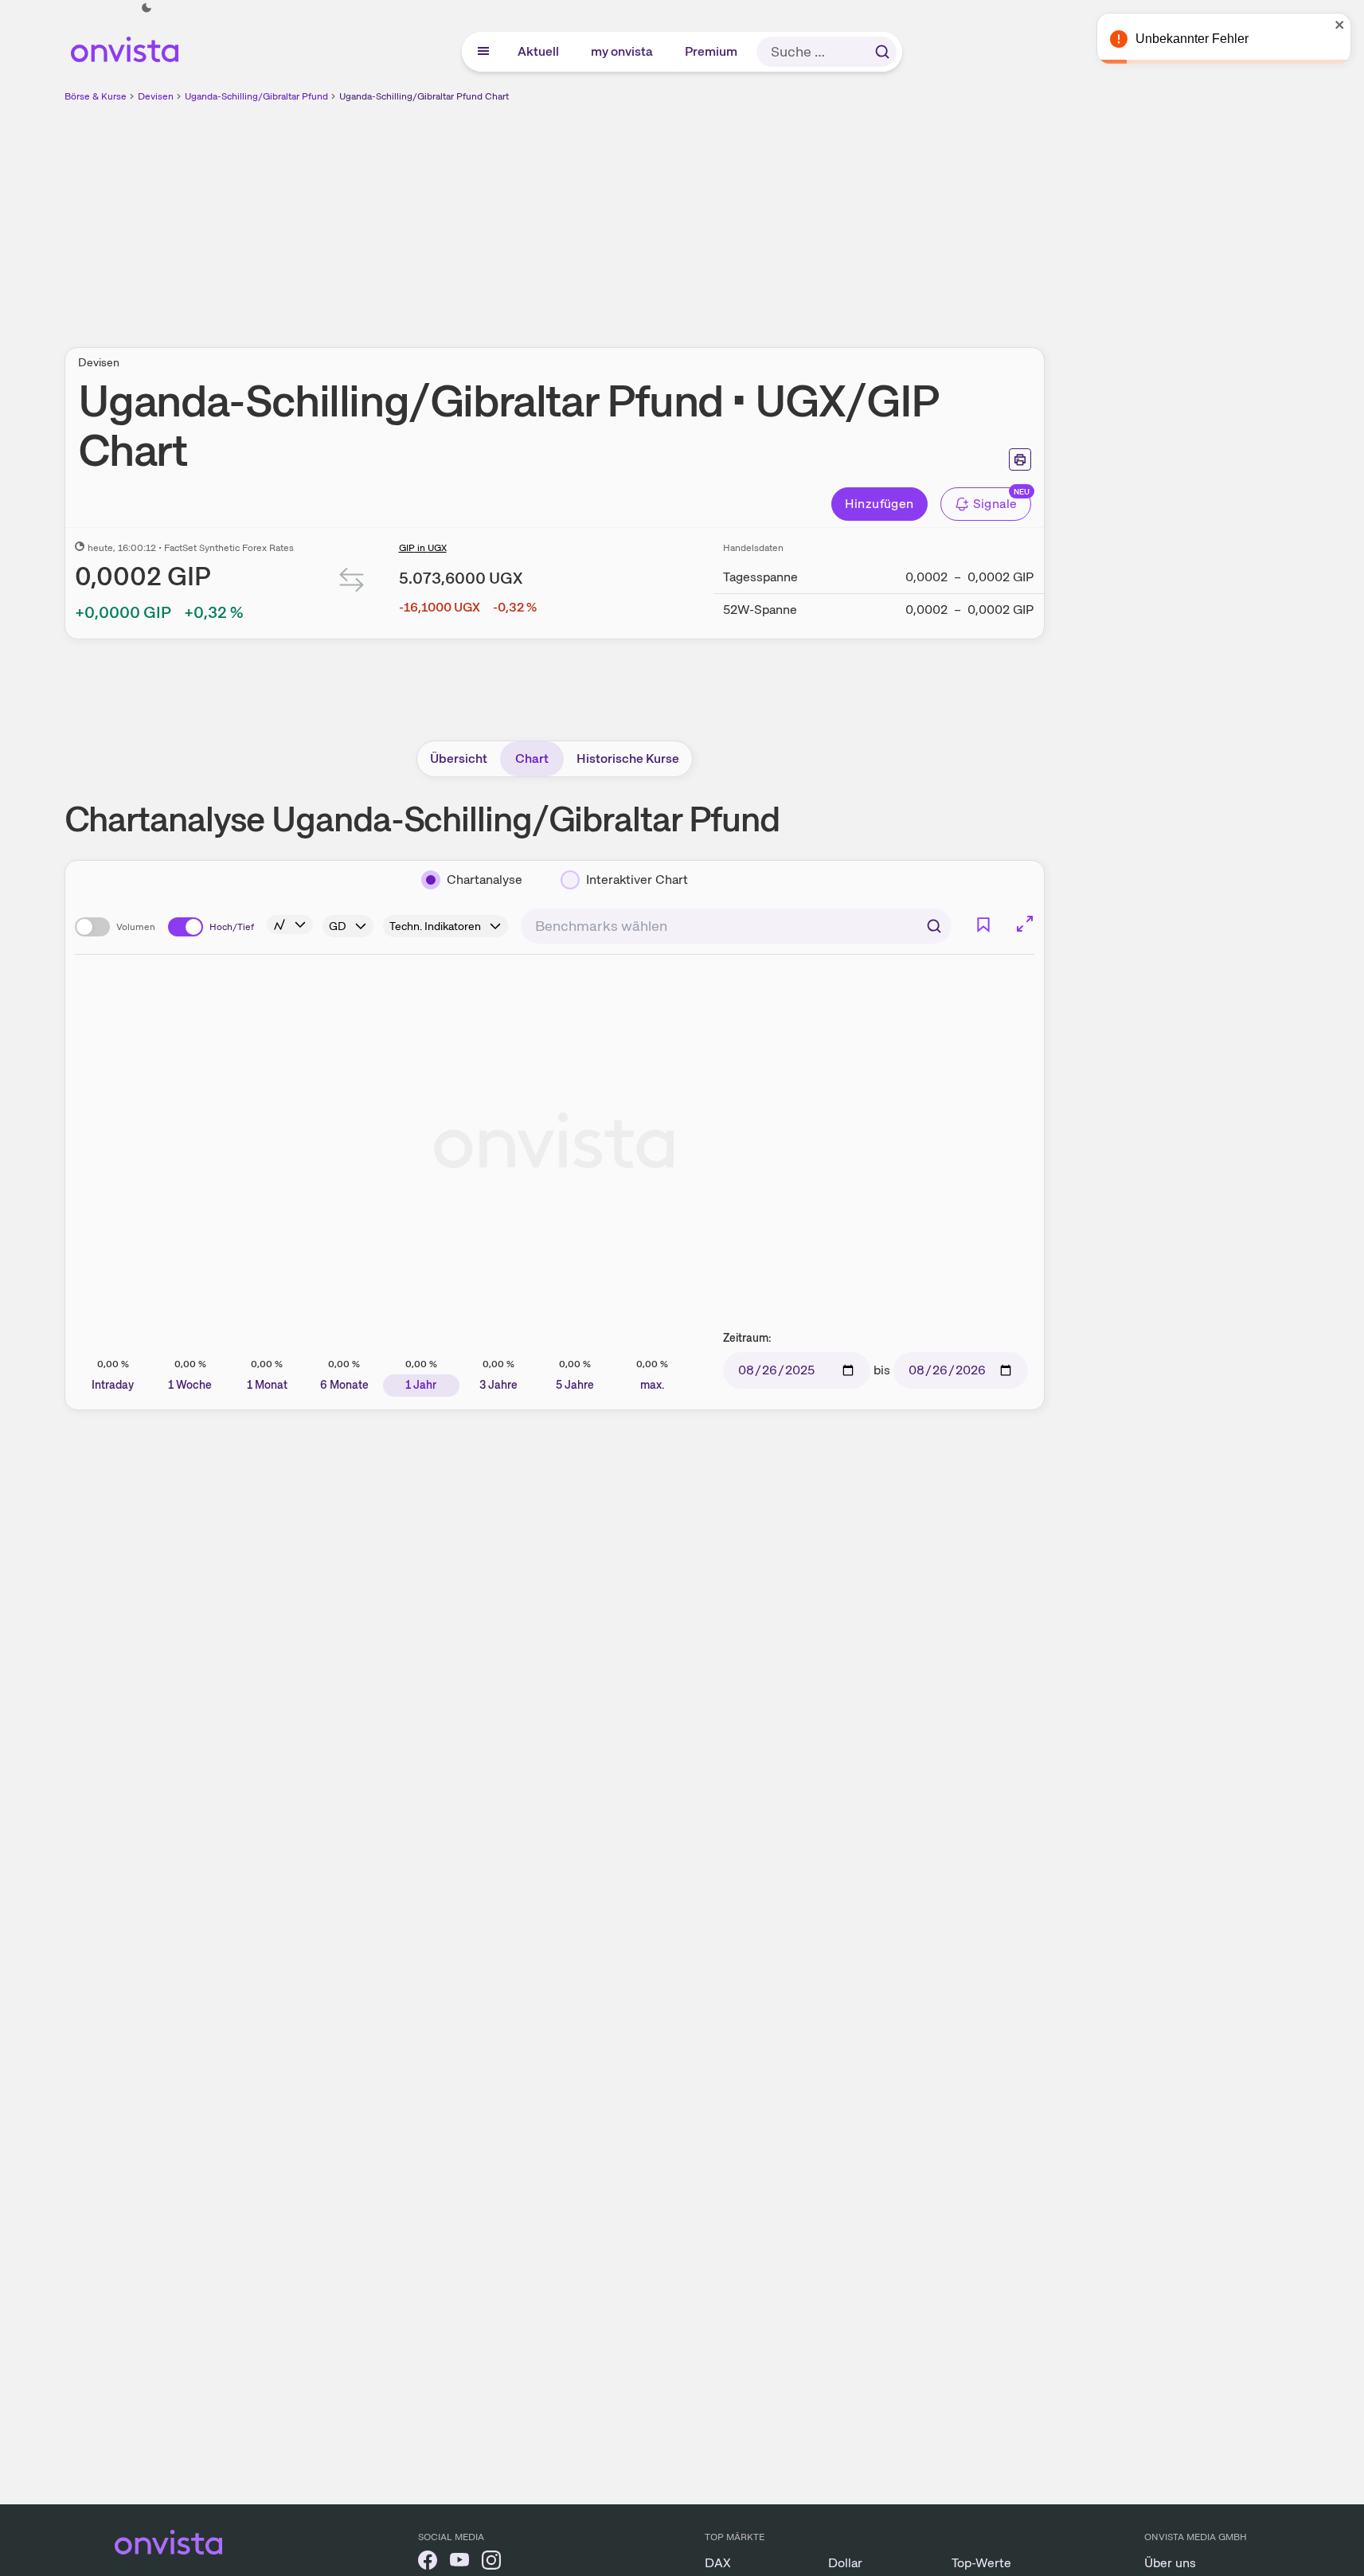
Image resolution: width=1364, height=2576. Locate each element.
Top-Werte (981, 2563)
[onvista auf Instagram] (491, 2563)
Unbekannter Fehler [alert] (1192, 39)
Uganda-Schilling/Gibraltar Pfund (256, 96)
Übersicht (459, 758)
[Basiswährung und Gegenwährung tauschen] (352, 583)
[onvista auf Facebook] (428, 2563)
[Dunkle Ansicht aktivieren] (147, 8)
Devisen (156, 96)
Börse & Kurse (96, 96)
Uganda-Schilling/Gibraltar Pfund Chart (424, 96)
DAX (718, 2563)
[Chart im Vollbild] (1025, 924)
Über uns (1170, 2563)
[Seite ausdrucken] (1020, 459)
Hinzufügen (879, 504)
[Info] (290, 924)
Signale (995, 504)
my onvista (623, 51)
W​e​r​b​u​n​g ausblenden (692, 216)
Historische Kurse (628, 758)
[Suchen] (882, 52)
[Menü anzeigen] (483, 52)
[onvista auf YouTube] (459, 2563)
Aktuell (539, 51)
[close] (1340, 25)
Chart (532, 758)
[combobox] (736, 926)
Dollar (845, 2563)
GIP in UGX (423, 548)
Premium (712, 51)
